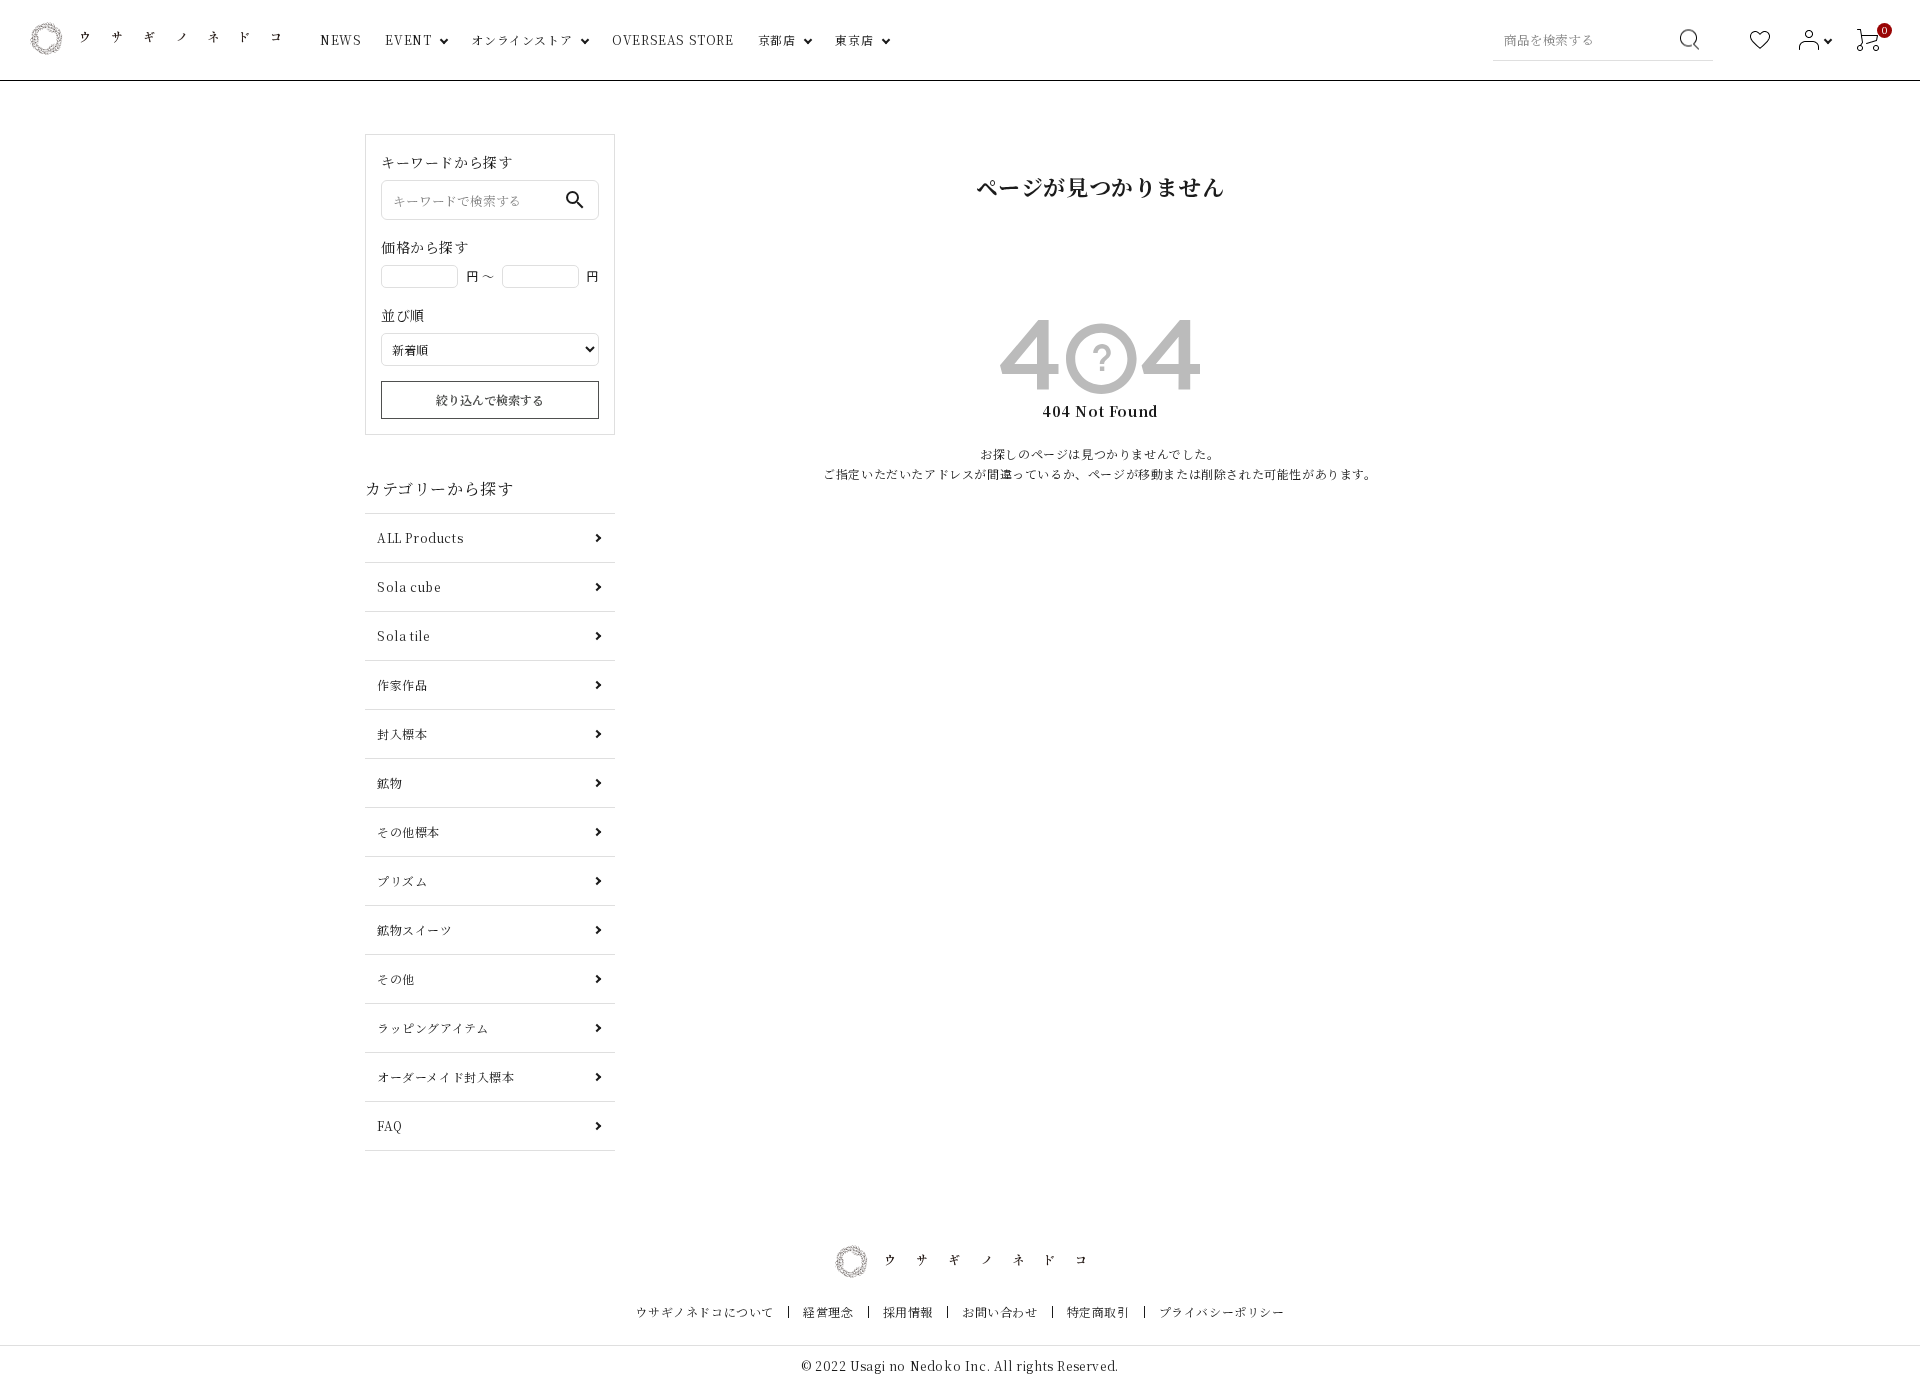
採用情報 (908, 1311)
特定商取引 (1098, 1311)
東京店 (854, 39)
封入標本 (402, 733)
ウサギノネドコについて (704, 1311)
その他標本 (408, 831)
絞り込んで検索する (490, 399)
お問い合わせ (1000, 1311)
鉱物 (389, 782)
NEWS (340, 39)
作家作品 (402, 684)
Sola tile (403, 635)
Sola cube (408, 586)
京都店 (777, 39)
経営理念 (828, 1311)
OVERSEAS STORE (672, 39)
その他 (396, 978)
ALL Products (420, 537)
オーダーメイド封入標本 (446, 1076)
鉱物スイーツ (415, 929)
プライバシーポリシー (1222, 1311)
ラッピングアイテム (432, 1027)
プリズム (402, 880)
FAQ (390, 1125)
